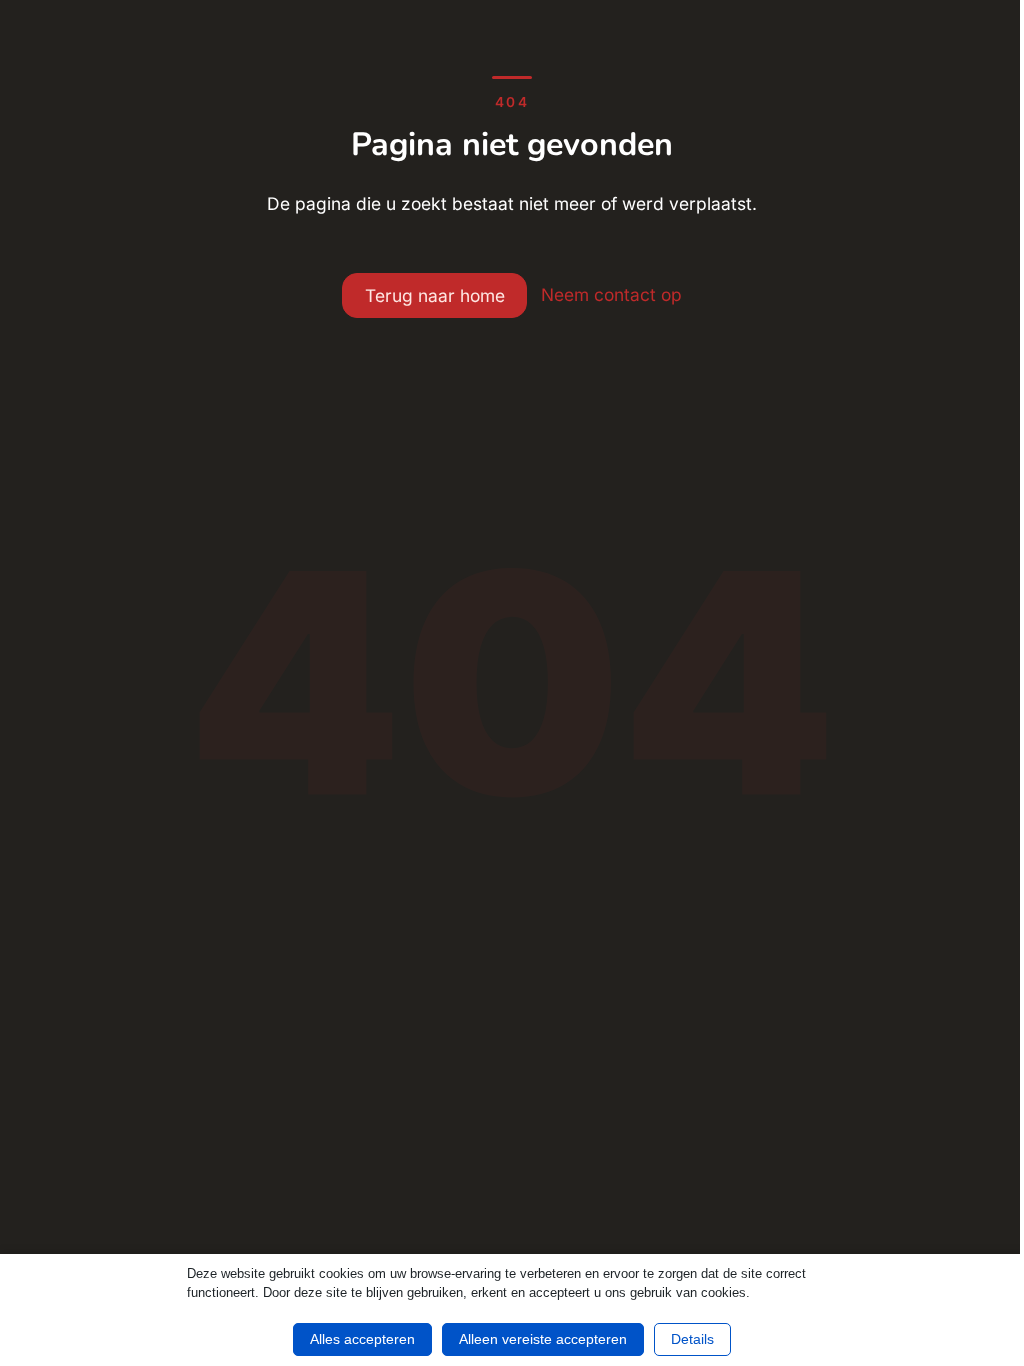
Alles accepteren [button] (362, 1339)
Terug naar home (435, 295)
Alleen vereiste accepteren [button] (543, 1339)
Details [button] (692, 1339)
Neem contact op (611, 294)
